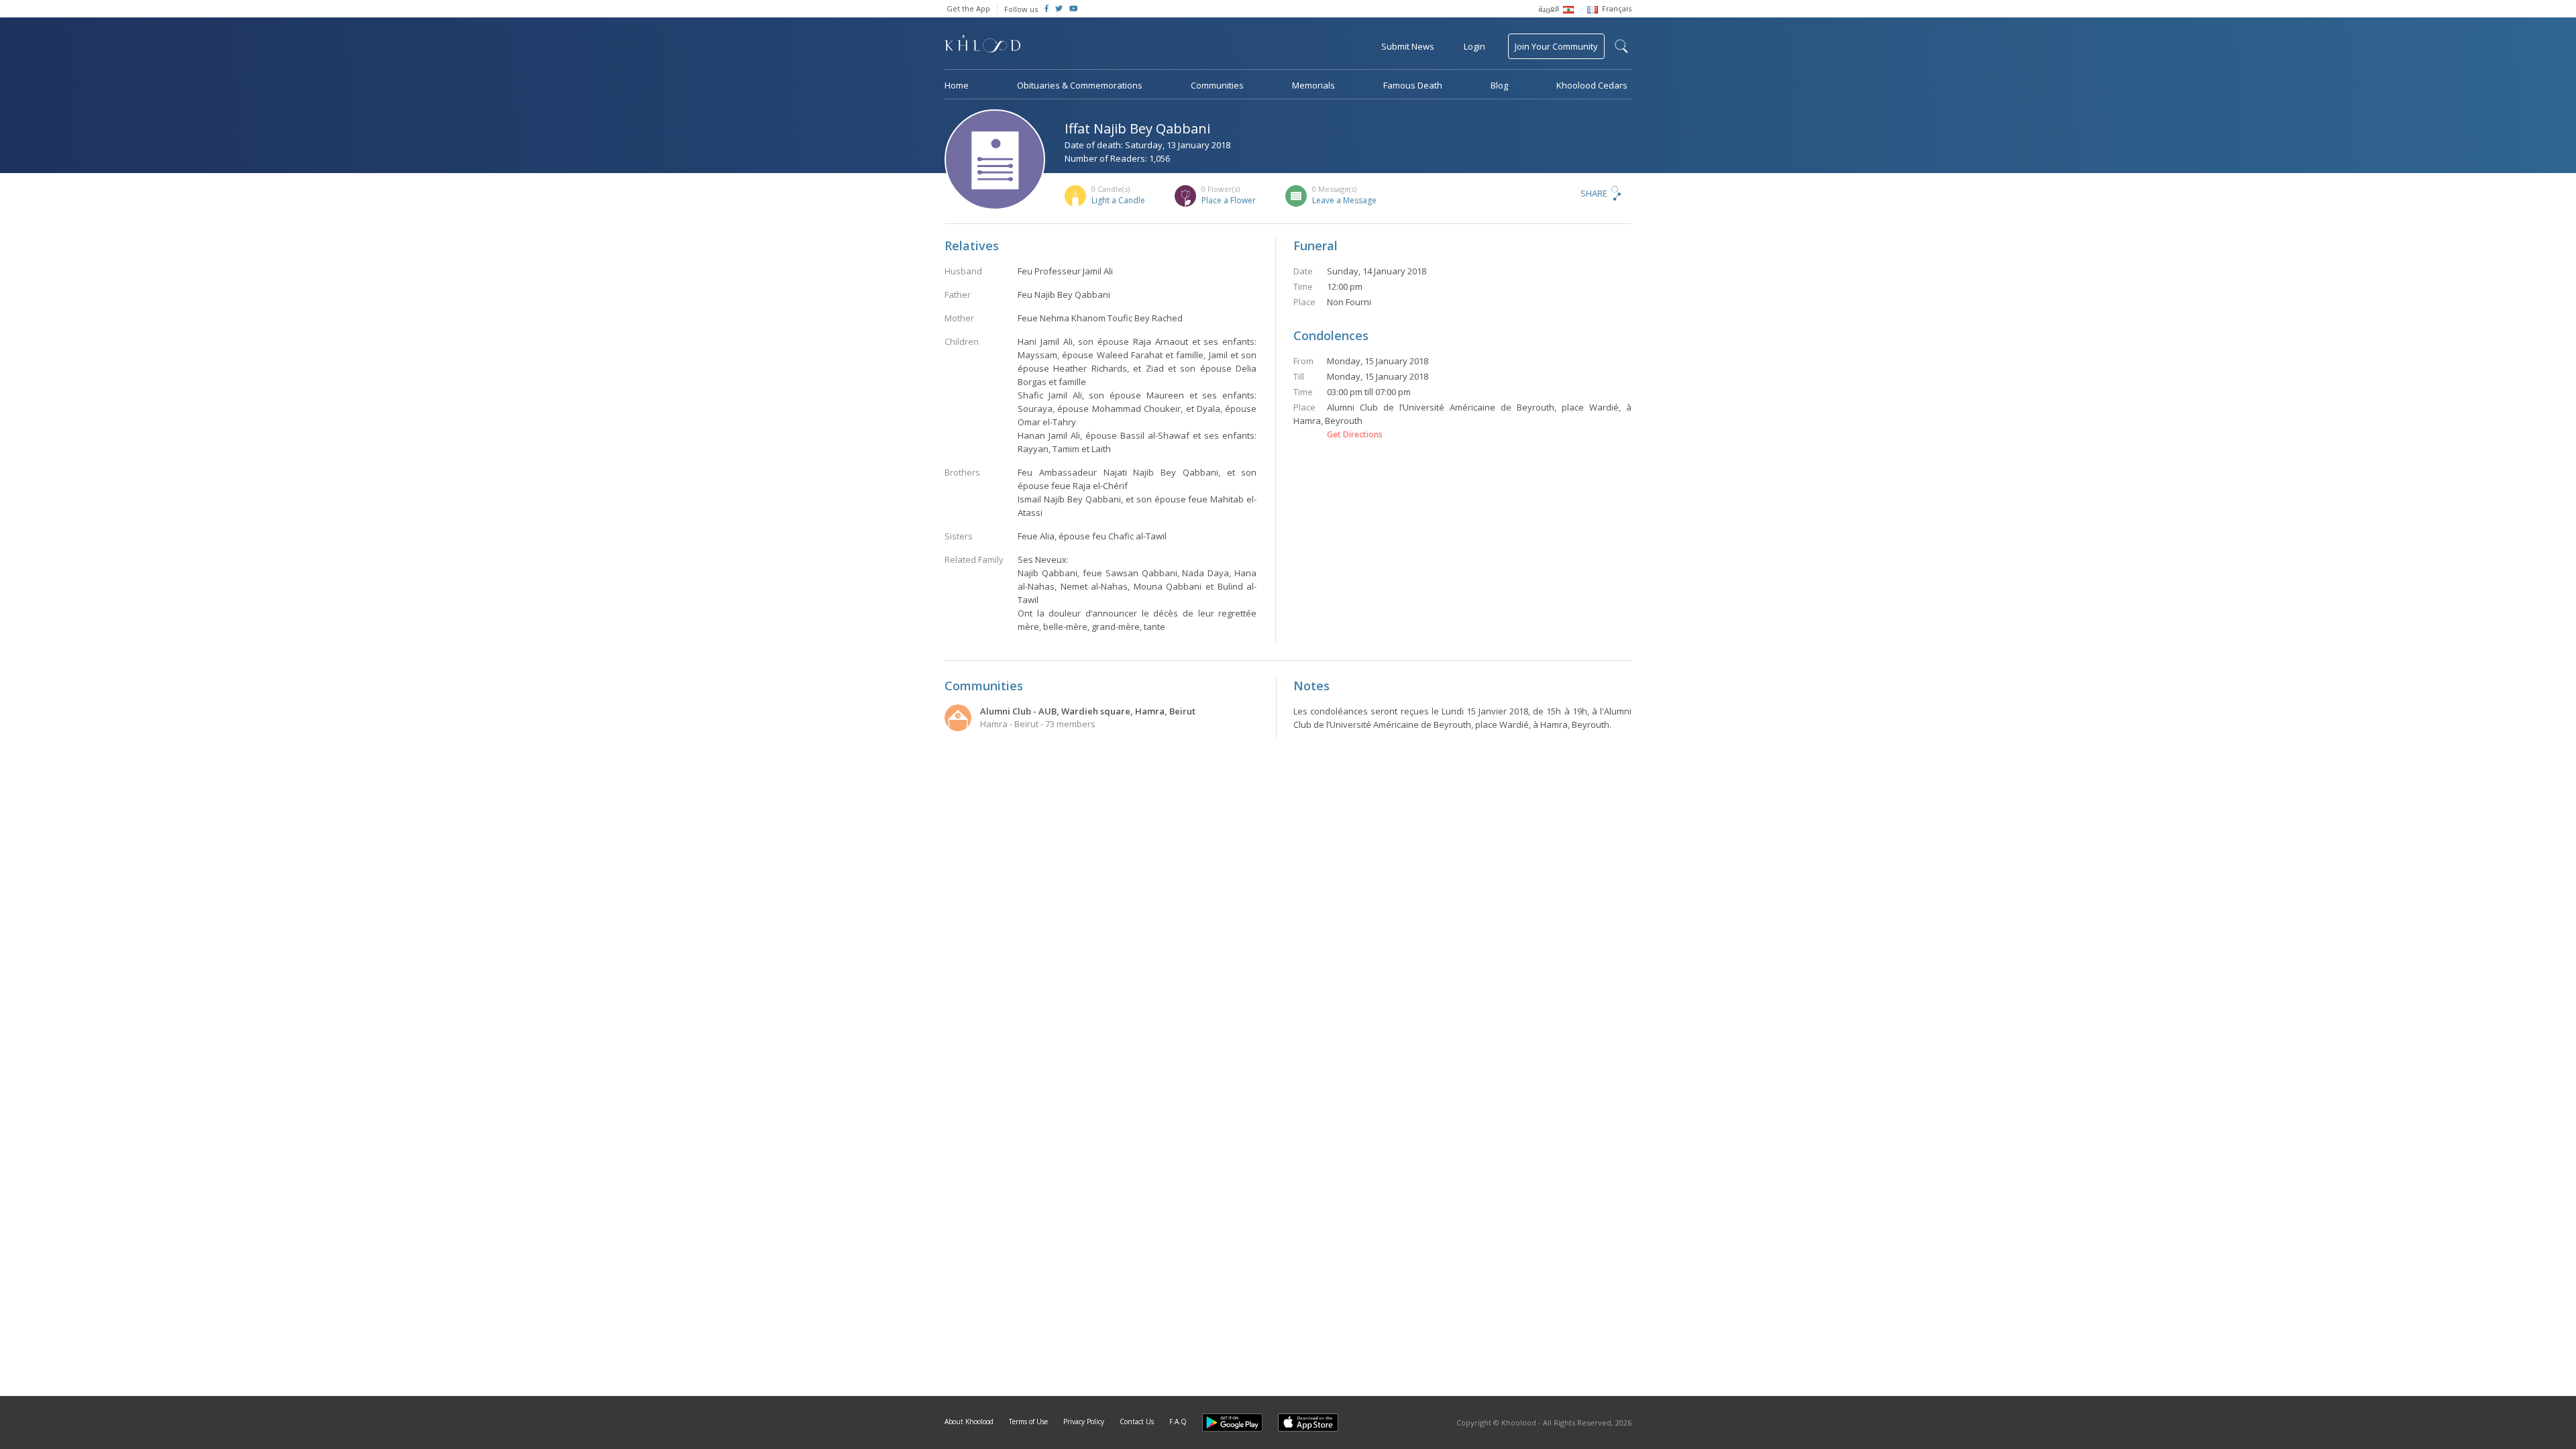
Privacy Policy (1084, 1421)
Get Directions (1355, 435)
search (1621, 46)
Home (957, 85)
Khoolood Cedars (1592, 85)
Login (1474, 46)
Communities (1217, 85)
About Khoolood (969, 1421)
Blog (1499, 85)
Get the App (968, 8)
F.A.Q (1178, 1421)
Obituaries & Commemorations (1080, 85)
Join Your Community (1556, 46)
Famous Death (1413, 85)
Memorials (1313, 85)
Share (1594, 193)
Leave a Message (1344, 200)
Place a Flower (1229, 200)
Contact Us (1137, 1421)
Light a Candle (1118, 200)
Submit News (1408, 46)
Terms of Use (1028, 1421)
